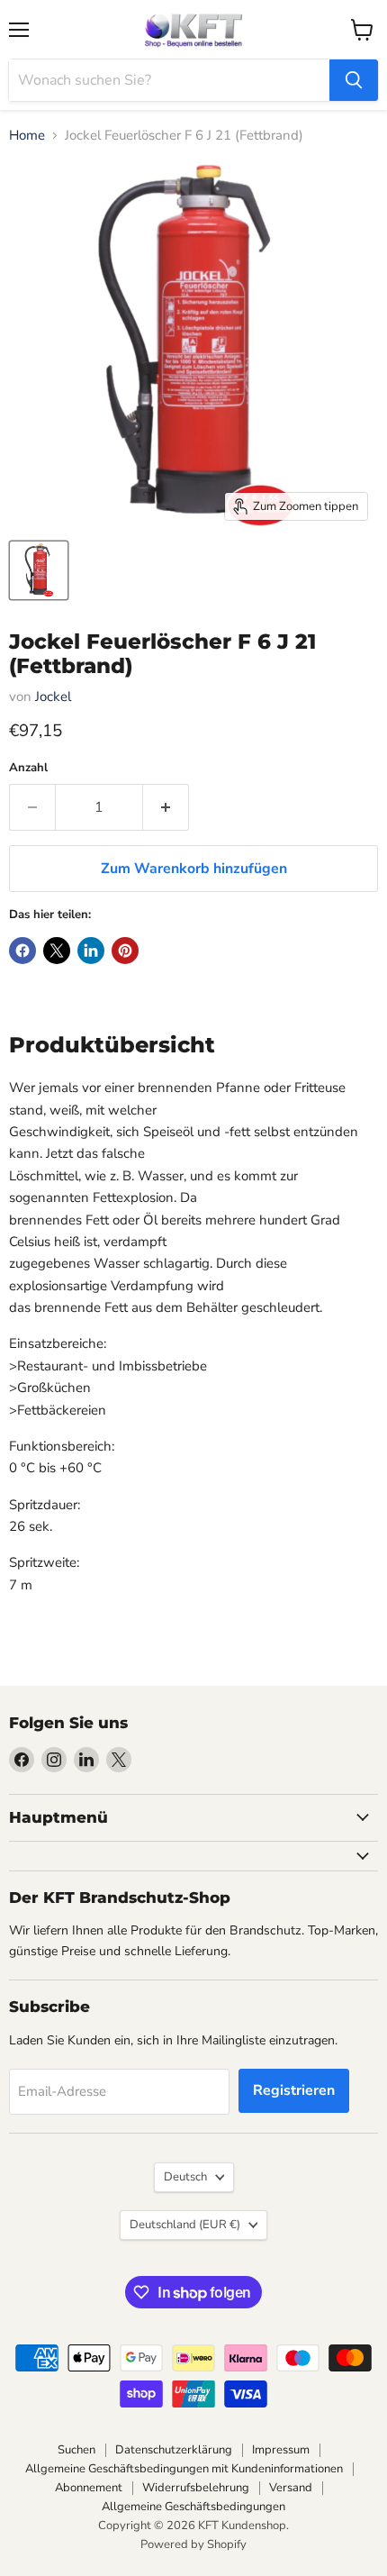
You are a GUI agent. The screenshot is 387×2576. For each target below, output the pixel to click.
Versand (291, 2488)
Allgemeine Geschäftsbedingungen (193, 2507)
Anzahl (28, 768)
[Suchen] (354, 80)
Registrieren (294, 2090)
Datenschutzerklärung (174, 2450)
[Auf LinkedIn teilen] (91, 951)
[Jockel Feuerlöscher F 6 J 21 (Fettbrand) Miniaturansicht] (39, 570)
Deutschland (185, 2225)
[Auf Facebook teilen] (22, 951)
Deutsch (185, 2177)
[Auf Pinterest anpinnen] (125, 951)
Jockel (53, 696)
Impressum (281, 2450)
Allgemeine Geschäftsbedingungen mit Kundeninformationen (184, 2469)
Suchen (76, 2450)
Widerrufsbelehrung (196, 2488)
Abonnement (89, 2488)
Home (27, 136)
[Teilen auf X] (57, 951)
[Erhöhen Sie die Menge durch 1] (166, 807)
